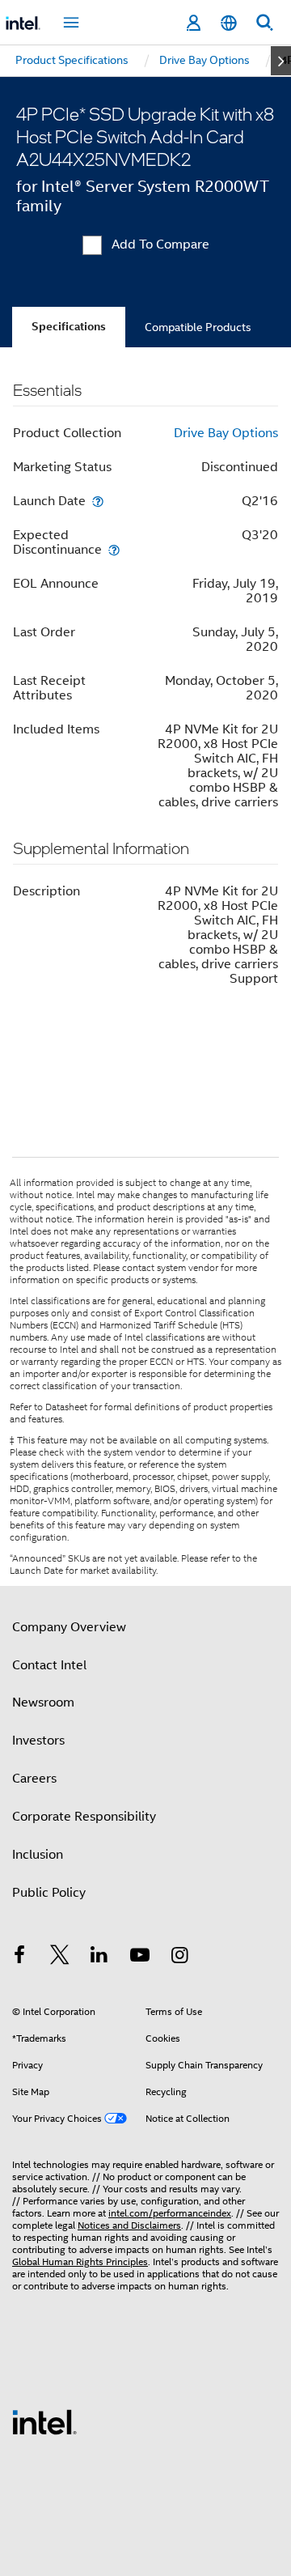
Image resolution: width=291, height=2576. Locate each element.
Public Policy (49, 1893)
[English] (229, 23)
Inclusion (38, 1855)
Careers (34, 1779)
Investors (38, 1741)
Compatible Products (198, 327)
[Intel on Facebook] (19, 1958)
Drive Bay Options (226, 433)
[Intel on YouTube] (140, 1958)
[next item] (281, 61)
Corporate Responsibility (84, 1817)
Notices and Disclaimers (129, 2225)
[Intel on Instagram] (179, 1958)
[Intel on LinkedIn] (99, 1958)
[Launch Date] (98, 501)
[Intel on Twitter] (60, 1958)
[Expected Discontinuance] (114, 549)
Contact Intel (49, 1665)
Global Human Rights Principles (80, 2261)
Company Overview (69, 1627)
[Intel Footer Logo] (44, 2421)
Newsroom (43, 1702)
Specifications (69, 327)
